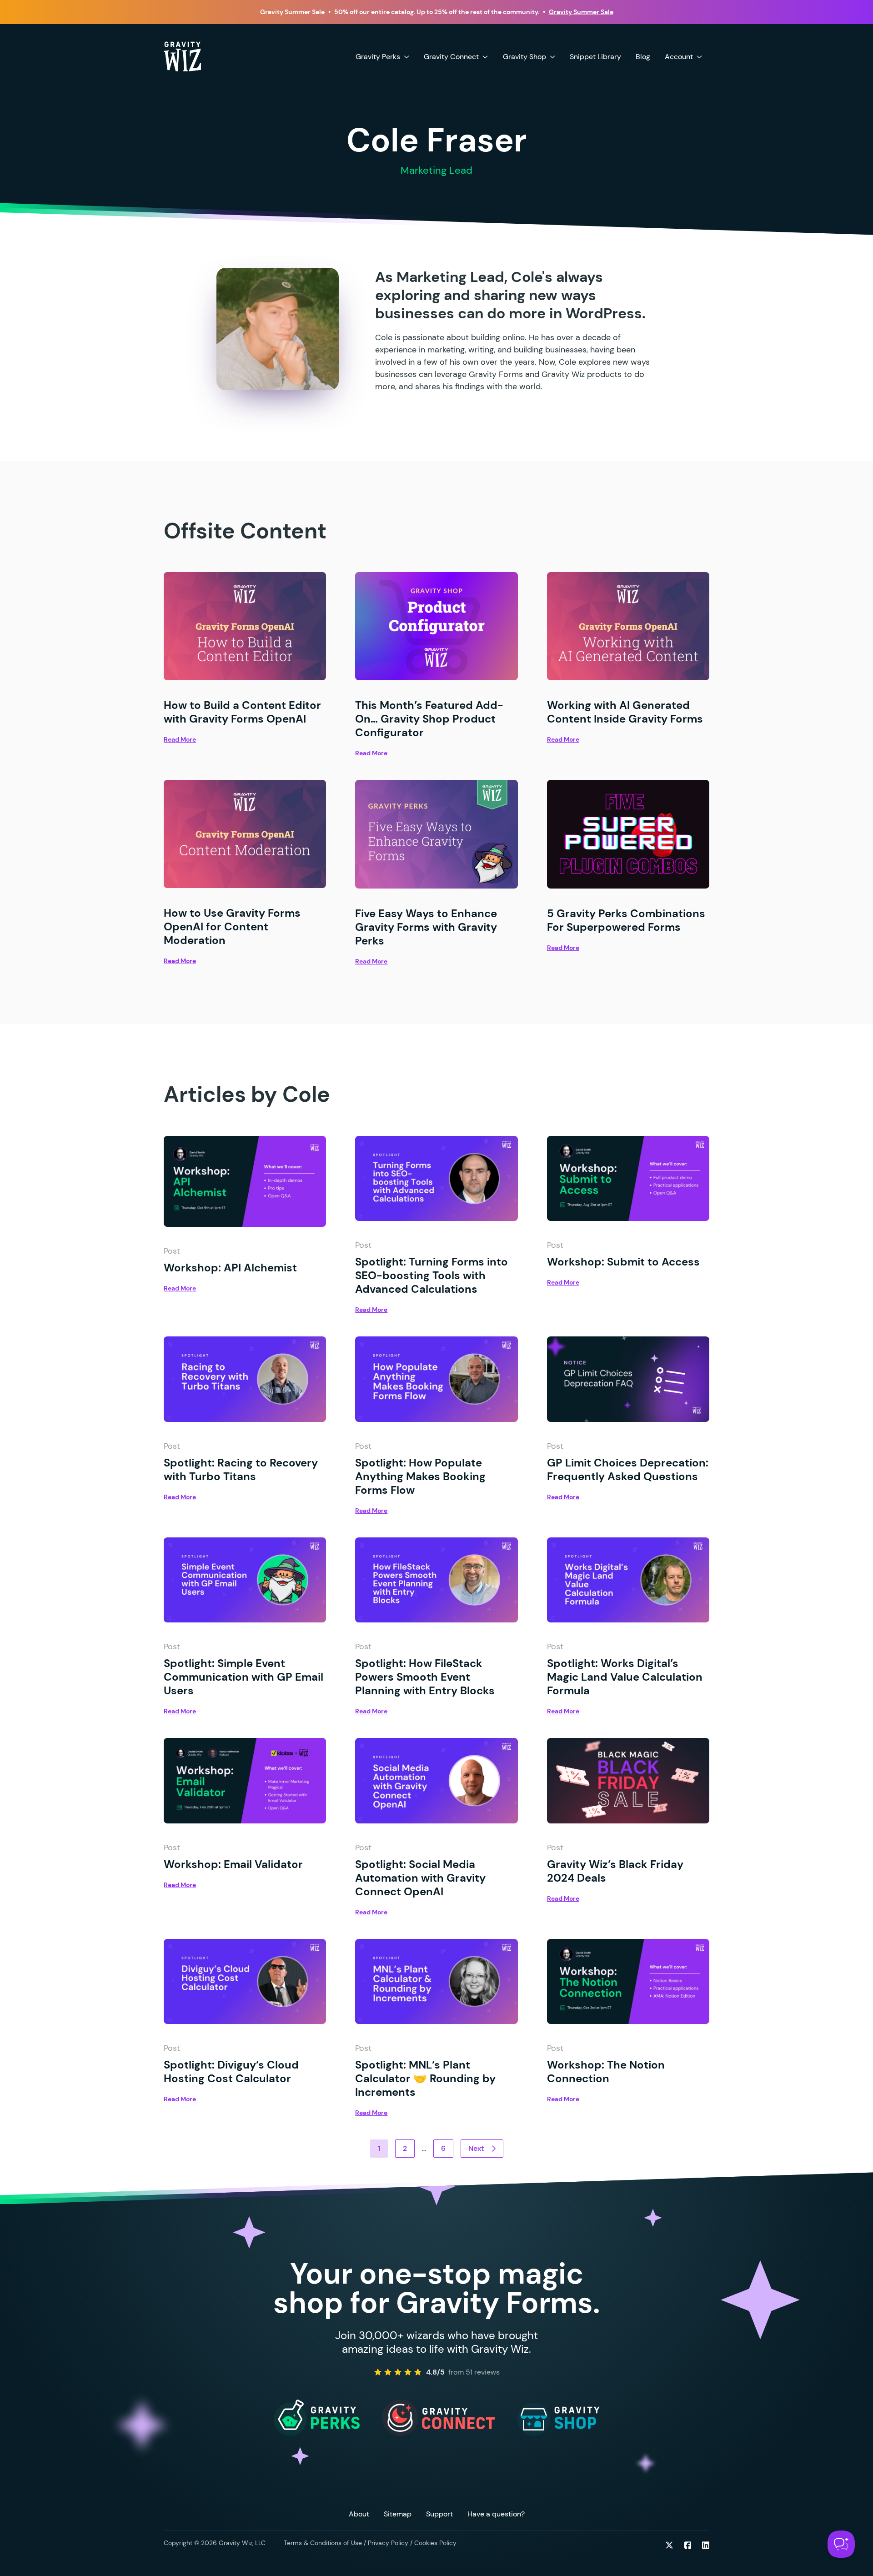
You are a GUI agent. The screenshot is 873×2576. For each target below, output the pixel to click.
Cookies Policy (435, 2543)
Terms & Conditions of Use (323, 2543)
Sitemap (398, 2514)
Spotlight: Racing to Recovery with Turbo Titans (241, 1469)
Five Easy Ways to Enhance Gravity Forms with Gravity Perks (426, 927)
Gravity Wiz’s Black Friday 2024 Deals (615, 1871)
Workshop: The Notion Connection (606, 2071)
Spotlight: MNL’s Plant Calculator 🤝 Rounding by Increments (425, 2078)
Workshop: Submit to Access (623, 1262)
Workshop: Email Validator (233, 1864)
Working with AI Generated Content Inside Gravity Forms (625, 712)
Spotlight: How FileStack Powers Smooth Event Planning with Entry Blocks (426, 1677)
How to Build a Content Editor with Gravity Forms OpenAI (242, 712)
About (359, 2514)
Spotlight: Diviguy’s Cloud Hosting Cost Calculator (231, 2071)
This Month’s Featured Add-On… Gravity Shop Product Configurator (429, 719)
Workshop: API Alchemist (230, 1268)
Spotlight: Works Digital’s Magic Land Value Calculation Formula (625, 1677)
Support (439, 2514)
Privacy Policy (388, 2543)
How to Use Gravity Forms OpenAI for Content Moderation (232, 926)
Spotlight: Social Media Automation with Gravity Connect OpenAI (420, 1878)
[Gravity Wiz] (182, 56)
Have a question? (496, 2514)
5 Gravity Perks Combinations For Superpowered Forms (626, 920)
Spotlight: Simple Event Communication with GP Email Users (243, 1677)
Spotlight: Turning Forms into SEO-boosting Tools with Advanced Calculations (431, 1275)
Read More (180, 739)
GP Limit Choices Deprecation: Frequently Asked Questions (628, 1469)
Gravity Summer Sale (581, 12)
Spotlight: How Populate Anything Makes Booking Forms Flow (420, 1476)
